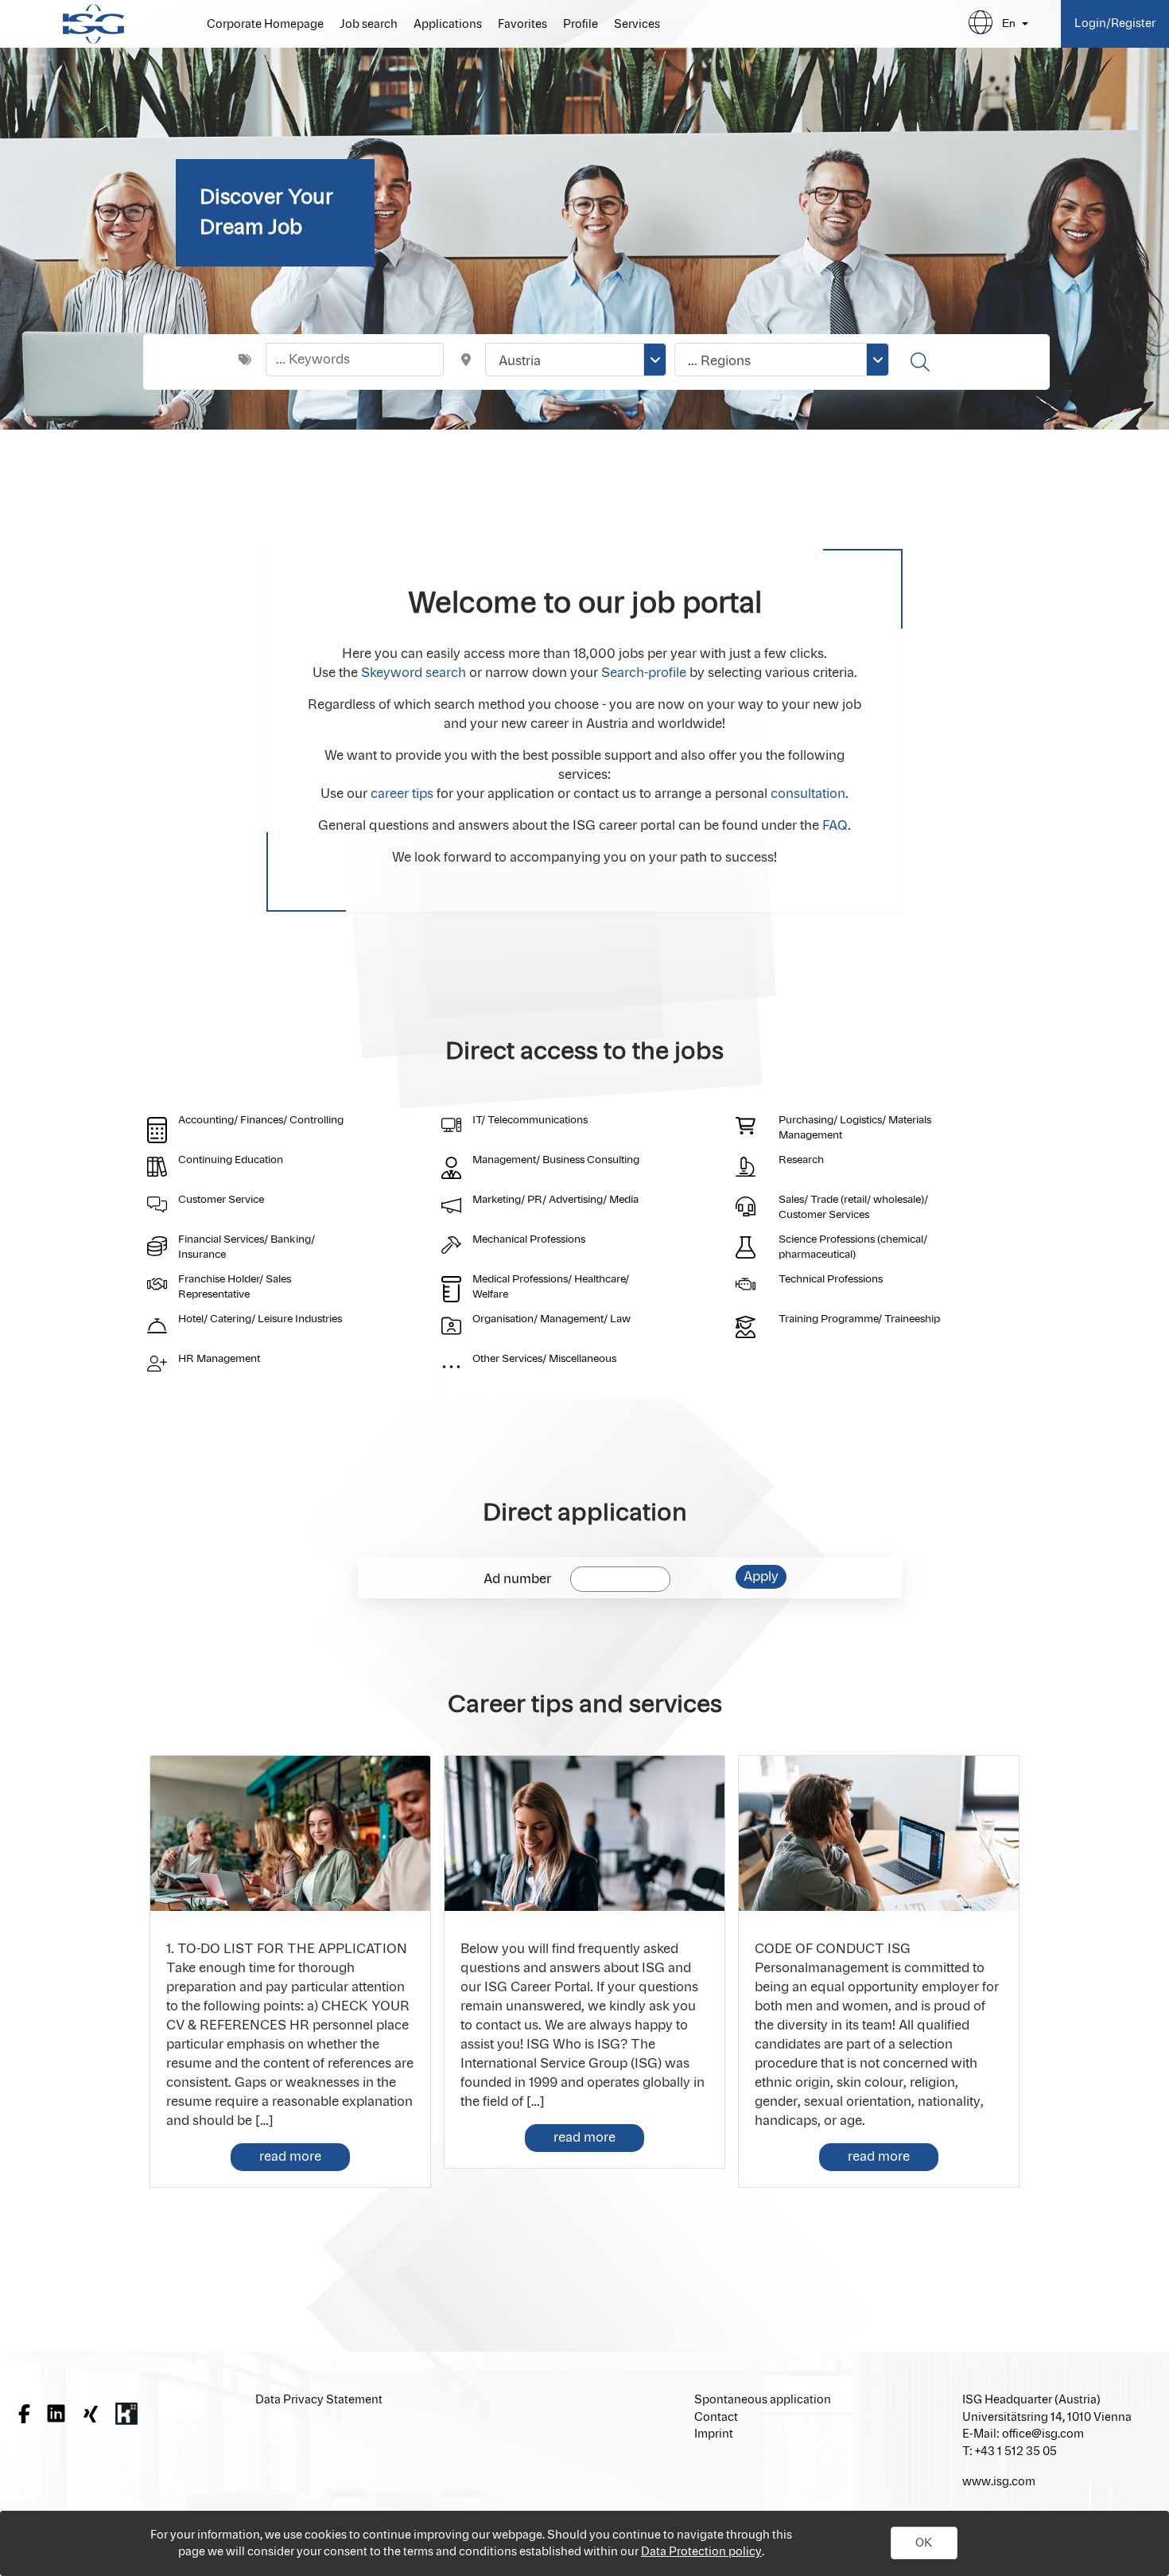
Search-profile (644, 673)
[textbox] (355, 360)
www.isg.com (999, 2482)
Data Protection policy (701, 2552)
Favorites (522, 25)
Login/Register (1115, 23)
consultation (808, 794)
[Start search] (922, 362)
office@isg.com (1043, 2434)
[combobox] (576, 360)
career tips (402, 794)
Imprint (714, 2434)
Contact (716, 2417)
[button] (924, 2543)
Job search (369, 25)
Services (637, 25)
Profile (581, 25)
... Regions (719, 361)
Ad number (517, 1579)
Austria (520, 361)
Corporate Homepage (265, 25)
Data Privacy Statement (319, 2400)
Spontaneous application (763, 2400)
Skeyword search (414, 673)
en (1009, 23)
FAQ (835, 826)
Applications (448, 25)
